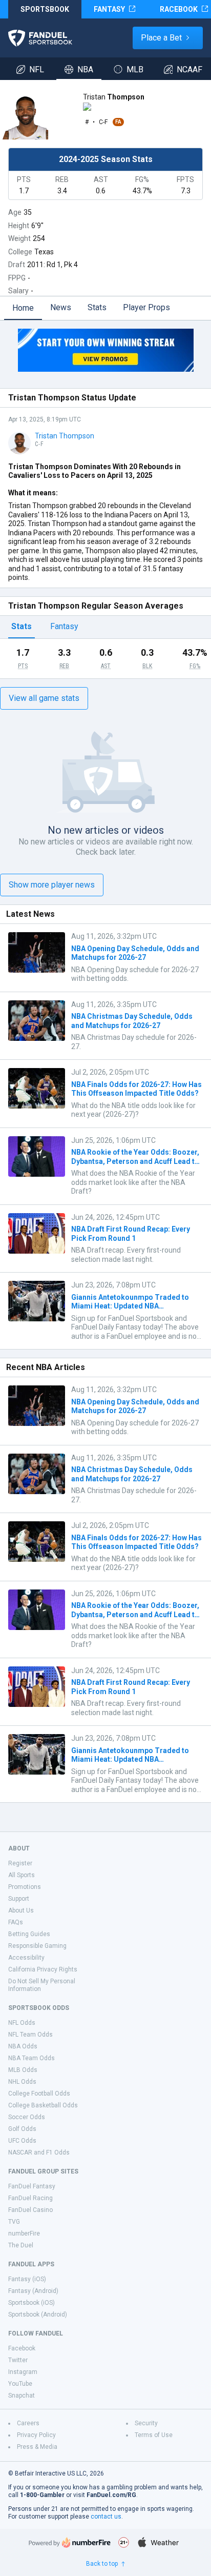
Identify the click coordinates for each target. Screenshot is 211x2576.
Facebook (22, 2348)
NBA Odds (23, 2046)
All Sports (22, 1875)
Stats (97, 307)
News (61, 307)
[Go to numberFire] (70, 2542)
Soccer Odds (27, 2117)
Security (146, 2423)
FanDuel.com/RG (111, 2495)
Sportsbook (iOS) (31, 2303)
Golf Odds (22, 2129)
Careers (28, 2423)
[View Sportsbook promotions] (105, 350)
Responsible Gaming (37, 1946)
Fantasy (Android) (33, 2291)
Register (20, 1863)
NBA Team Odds (31, 2058)
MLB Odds (23, 2070)
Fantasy (64, 626)
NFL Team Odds (30, 2035)
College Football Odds (39, 2094)
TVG (14, 2222)
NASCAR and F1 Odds (39, 2152)
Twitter (18, 2360)
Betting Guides (29, 1934)
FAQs (16, 1922)
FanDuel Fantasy (32, 2186)
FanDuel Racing (30, 2198)
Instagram (23, 2372)
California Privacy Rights (43, 1969)
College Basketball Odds (43, 2105)
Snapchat (22, 2396)
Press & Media (37, 2447)
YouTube (20, 2384)
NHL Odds (22, 2082)
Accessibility (26, 1958)
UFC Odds (22, 2141)
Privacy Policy (36, 2435)
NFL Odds (22, 2023)
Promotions (25, 1887)
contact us (106, 2517)
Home (23, 308)
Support (19, 1899)
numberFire (24, 2233)
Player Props (146, 307)
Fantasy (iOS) (27, 2279)
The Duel (21, 2245)
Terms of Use (154, 2435)
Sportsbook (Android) (38, 2315)
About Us (21, 1910)
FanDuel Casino (30, 2210)
